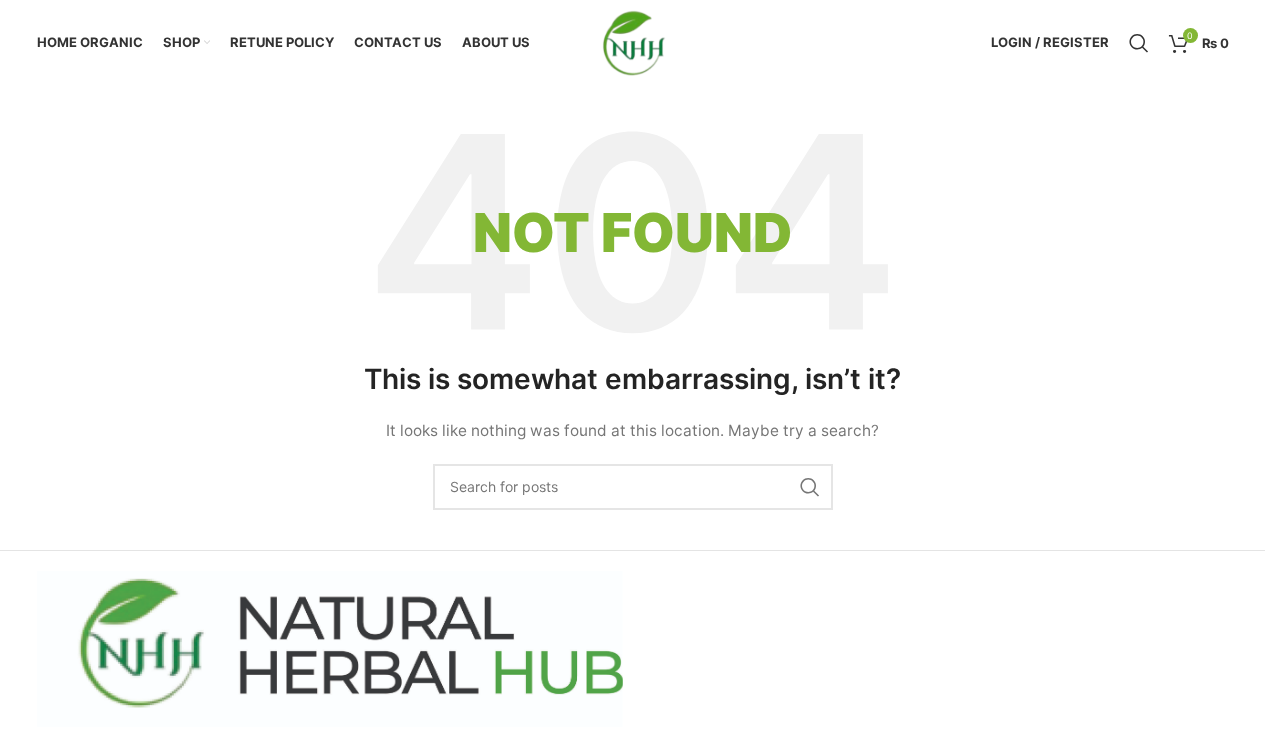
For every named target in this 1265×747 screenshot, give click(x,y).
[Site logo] (632, 40)
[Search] (1139, 43)
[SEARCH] (810, 487)
